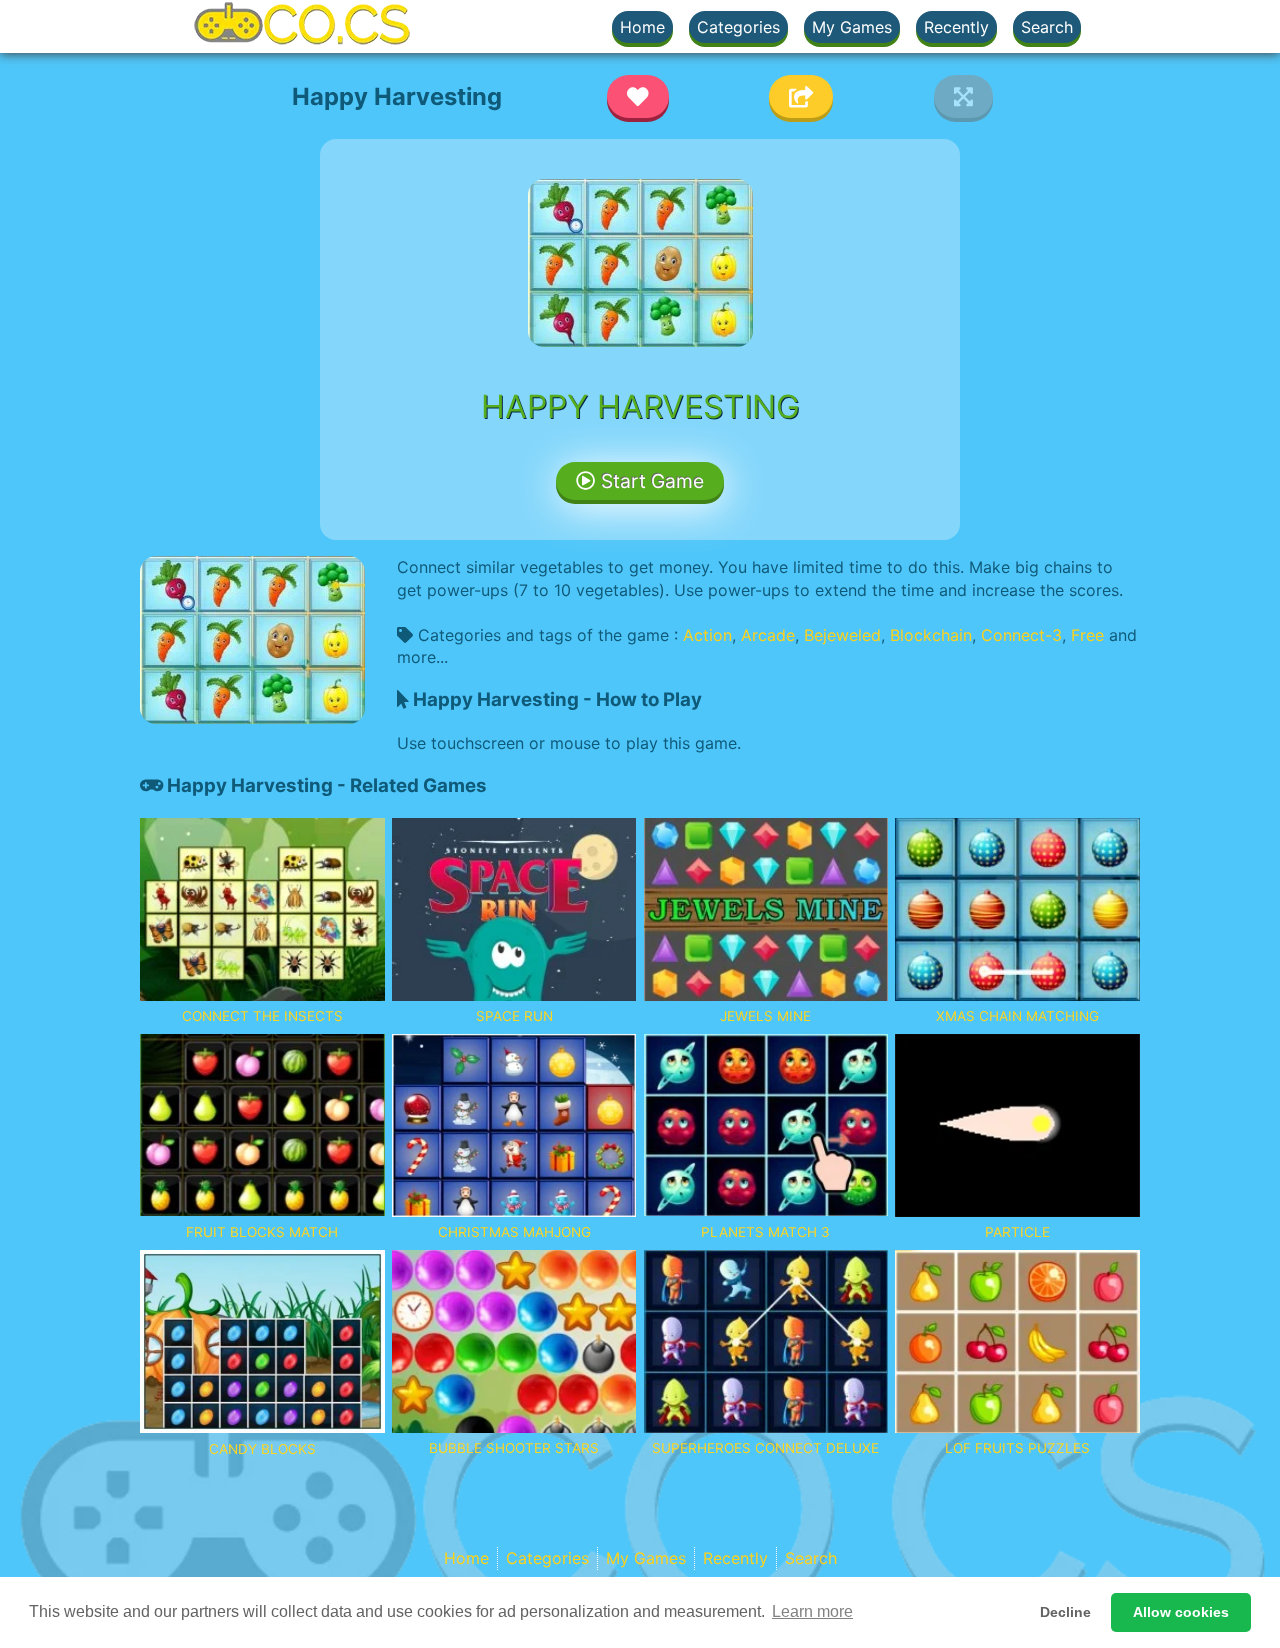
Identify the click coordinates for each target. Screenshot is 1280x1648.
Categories (738, 27)
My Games (852, 27)
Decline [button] (1065, 1612)
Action (707, 635)
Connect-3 (1021, 635)
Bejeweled (842, 635)
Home (642, 27)
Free (1087, 635)
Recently (956, 27)
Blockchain (931, 635)
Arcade (768, 635)
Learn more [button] (812, 1611)
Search (1047, 27)
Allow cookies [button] (1181, 1612)
